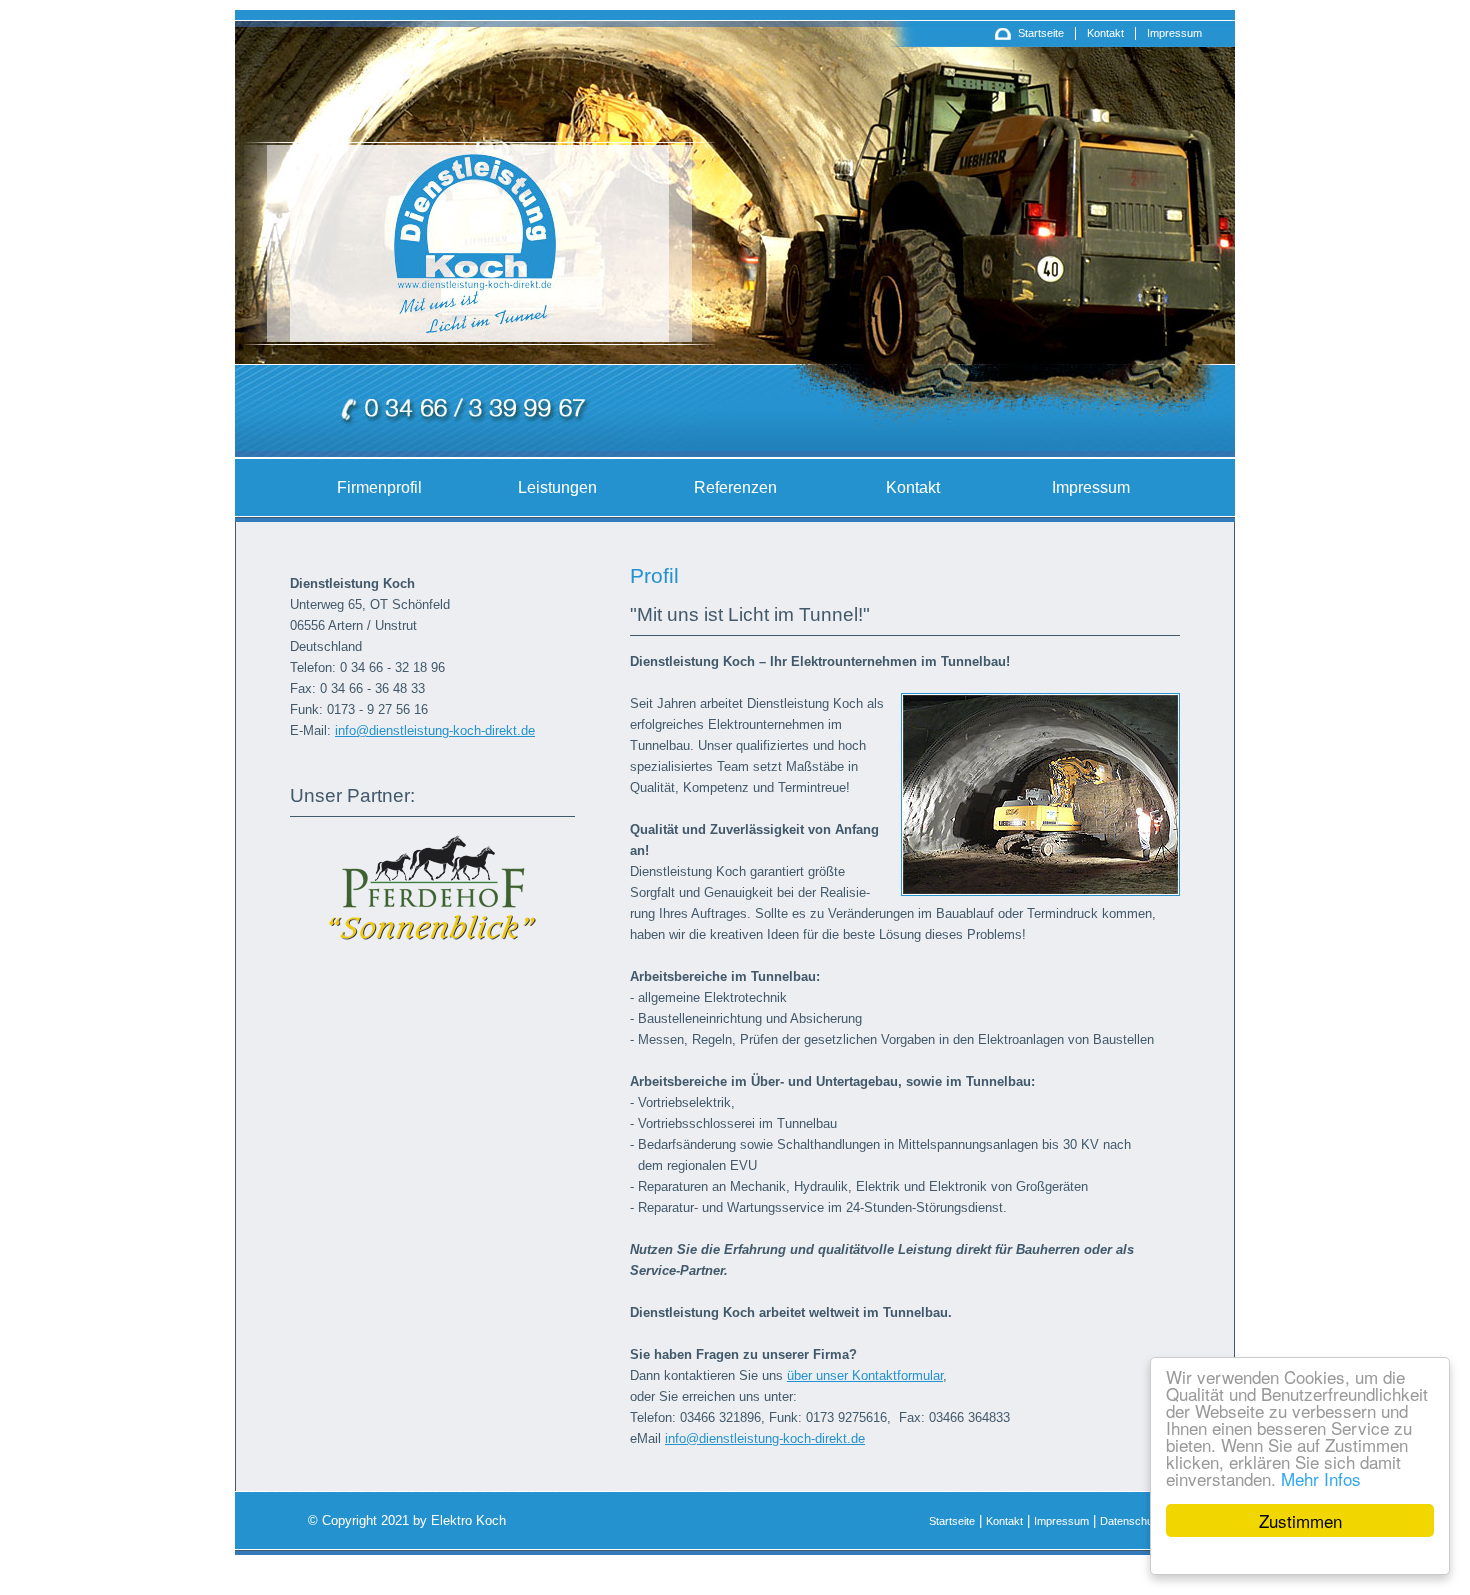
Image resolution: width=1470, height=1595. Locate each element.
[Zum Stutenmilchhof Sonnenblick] (433, 937)
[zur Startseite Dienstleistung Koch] (474, 310)
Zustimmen (1300, 1520)
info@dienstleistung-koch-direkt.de (435, 730)
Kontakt (1105, 33)
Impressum (1174, 33)
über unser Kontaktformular (865, 1375)
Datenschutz (1131, 1521)
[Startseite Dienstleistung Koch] (1003, 38)
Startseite (1041, 33)
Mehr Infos (1321, 1478)
